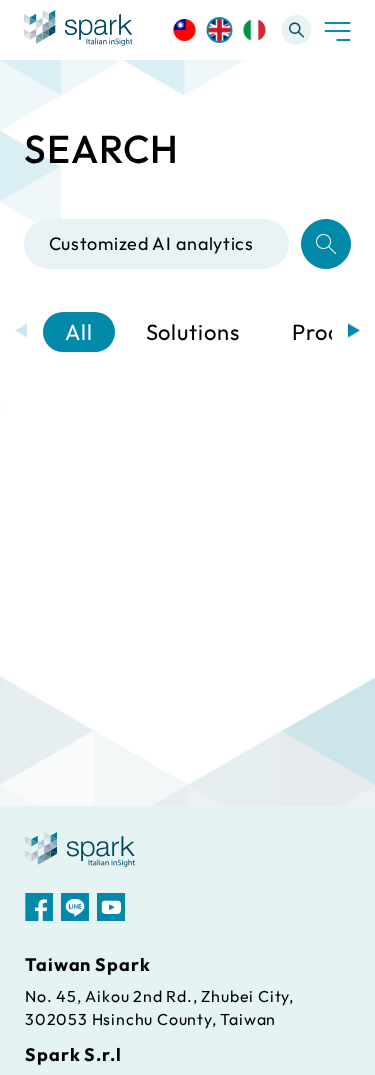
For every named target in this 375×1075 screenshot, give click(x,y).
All (79, 332)
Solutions (193, 332)
